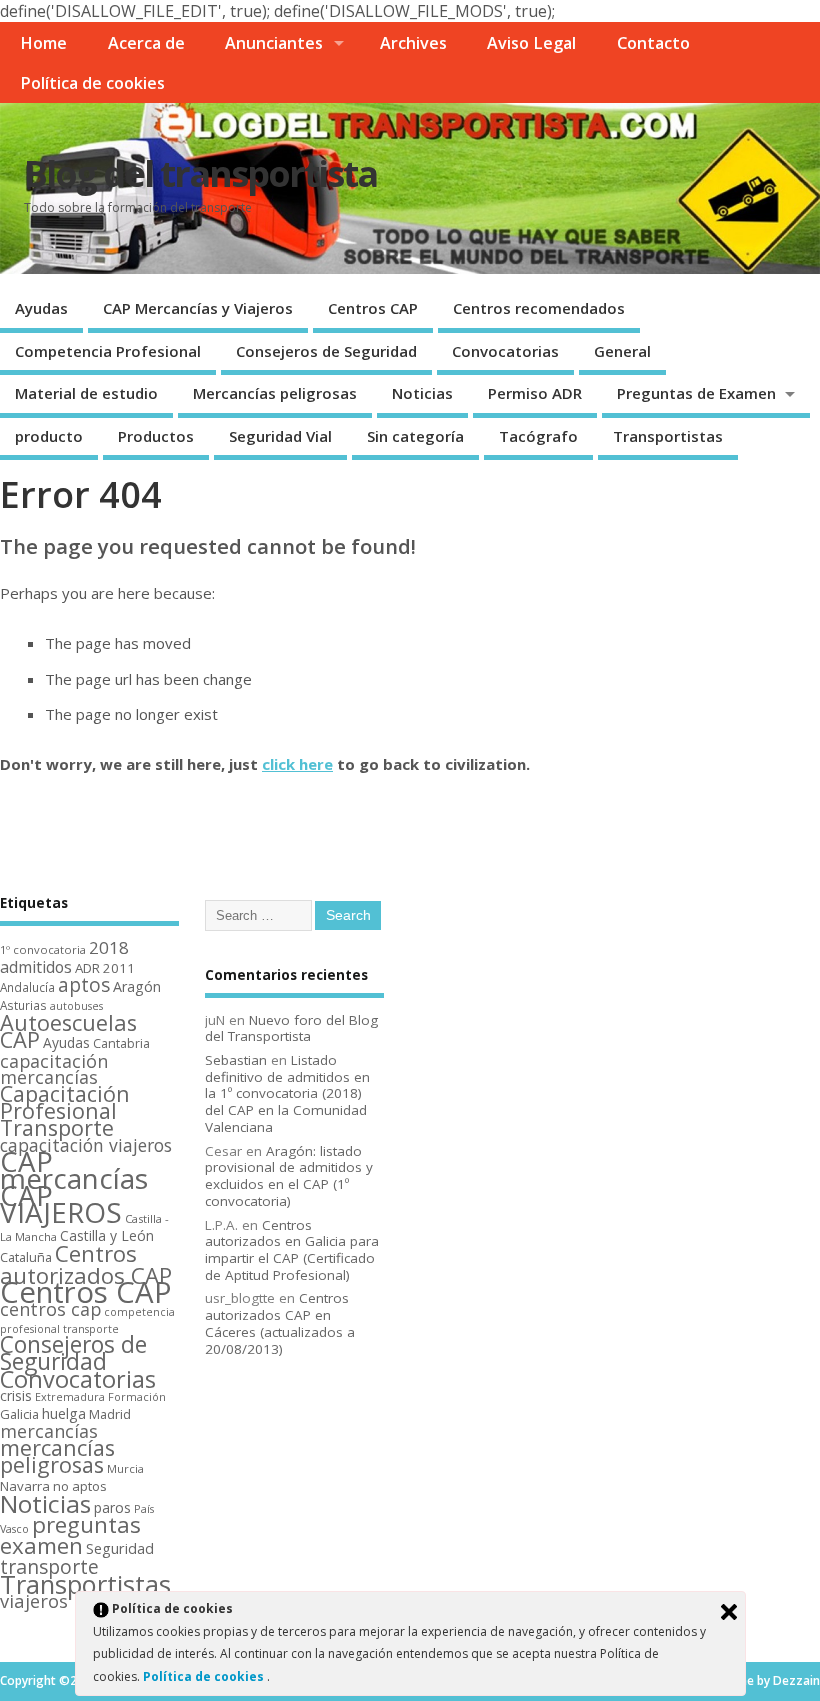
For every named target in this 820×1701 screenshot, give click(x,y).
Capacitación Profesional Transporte (65, 1110)
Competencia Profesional (108, 351)
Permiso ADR (535, 393)
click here (297, 764)
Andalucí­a (27, 987)
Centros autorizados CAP (86, 1264)
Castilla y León (107, 1235)
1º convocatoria (43, 949)
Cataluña (26, 1257)
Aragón (137, 986)
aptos (84, 985)
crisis (16, 1395)
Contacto (653, 43)
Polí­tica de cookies (92, 83)
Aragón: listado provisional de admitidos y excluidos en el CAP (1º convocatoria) (289, 1176)
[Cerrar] (729, 1612)
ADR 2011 (105, 968)
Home (43, 43)
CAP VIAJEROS (61, 1203)
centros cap (50, 1309)
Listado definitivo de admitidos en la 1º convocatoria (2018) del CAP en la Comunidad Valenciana (287, 1093)
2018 (109, 947)
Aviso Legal (531, 43)
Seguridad (120, 1548)
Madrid (110, 1414)
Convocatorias (505, 351)
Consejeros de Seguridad (326, 351)
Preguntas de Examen (696, 393)
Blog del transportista (200, 173)
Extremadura (70, 1396)
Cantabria (121, 1043)
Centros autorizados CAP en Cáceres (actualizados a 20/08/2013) (280, 1323)
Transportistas (668, 436)
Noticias (422, 393)
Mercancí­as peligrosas (275, 393)
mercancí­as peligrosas (57, 1456)
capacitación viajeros (86, 1145)
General (622, 351)
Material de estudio (86, 393)
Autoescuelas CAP (68, 1031)
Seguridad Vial (280, 436)
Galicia (19, 1414)
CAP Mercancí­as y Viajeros (198, 308)
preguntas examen (70, 1535)
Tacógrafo (538, 436)
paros (112, 1507)
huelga (64, 1413)
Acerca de (146, 43)
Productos (156, 436)
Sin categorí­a (415, 436)
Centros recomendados (539, 308)
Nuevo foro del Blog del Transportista (291, 1028)
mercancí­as (49, 1431)
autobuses (76, 1006)
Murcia (125, 1468)
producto (49, 436)
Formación (137, 1396)
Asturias (23, 1005)
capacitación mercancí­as (54, 1069)
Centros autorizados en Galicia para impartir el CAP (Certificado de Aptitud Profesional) (292, 1250)
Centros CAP (373, 308)
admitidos (36, 967)
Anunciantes (274, 43)
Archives (413, 43)
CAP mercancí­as (74, 1169)
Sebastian (236, 1060)
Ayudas (41, 308)
